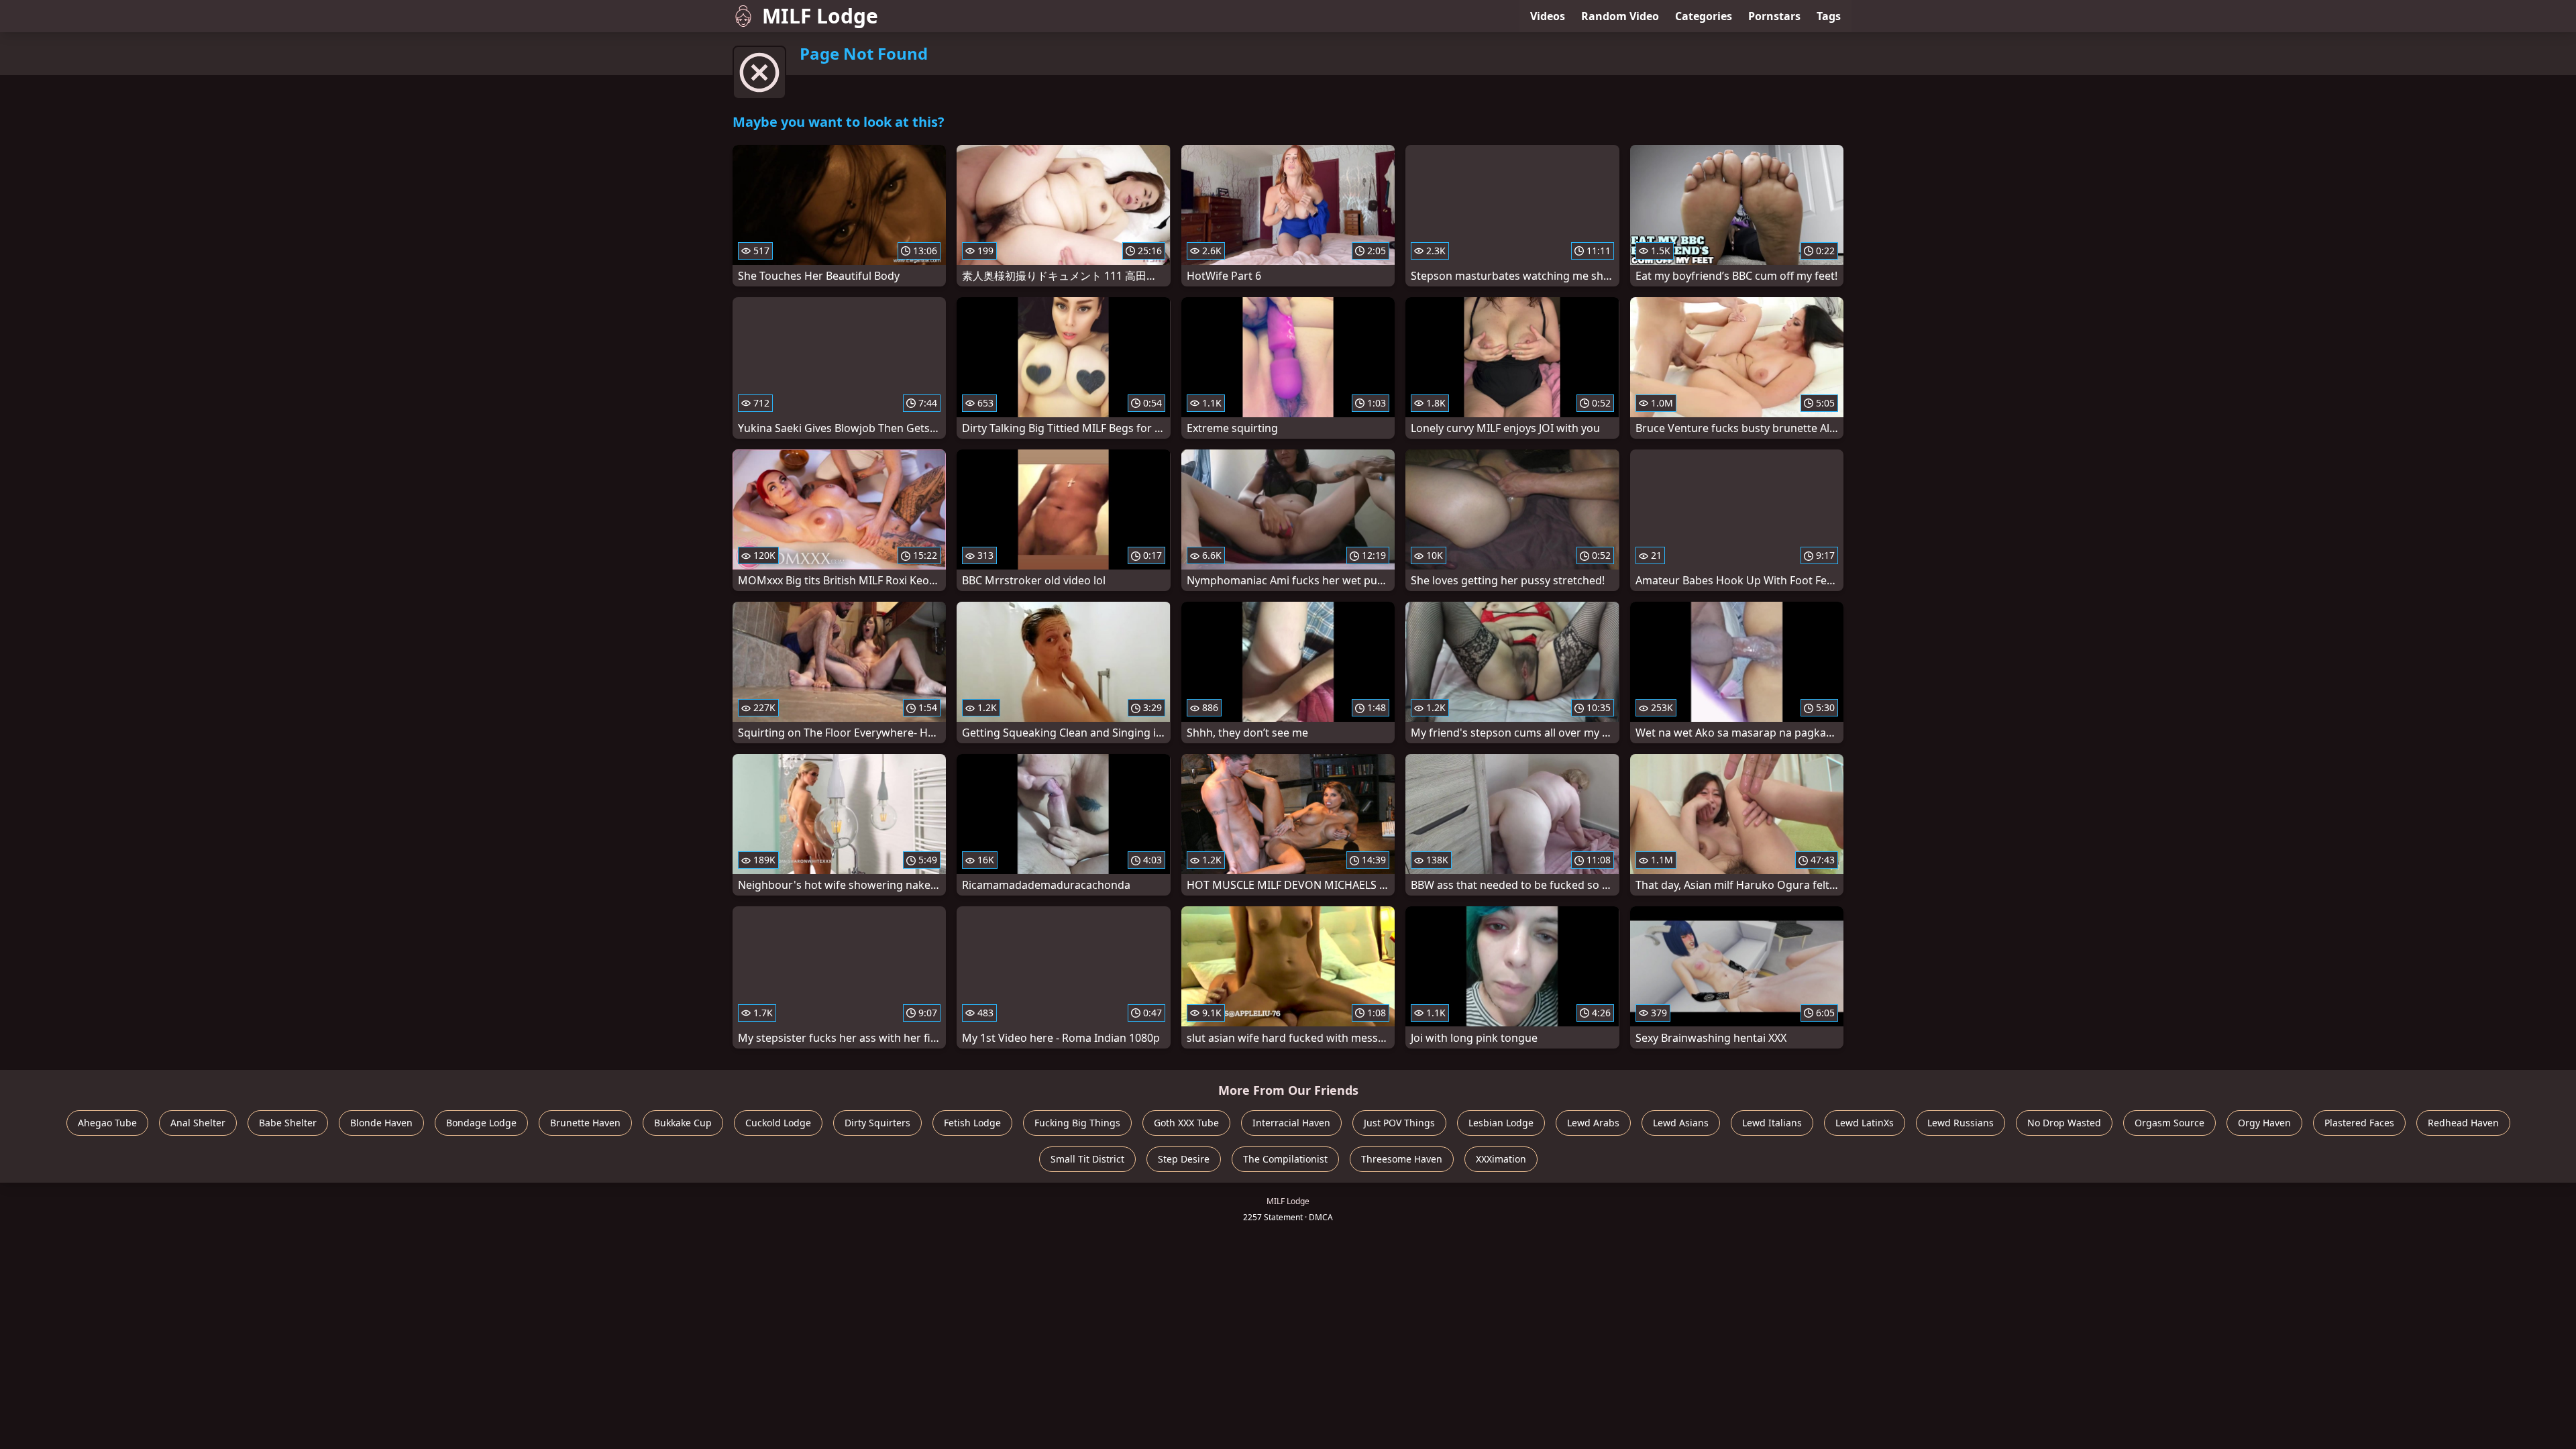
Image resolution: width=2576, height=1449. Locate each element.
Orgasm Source (2169, 1123)
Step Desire (1184, 1159)
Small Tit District (1087, 1159)
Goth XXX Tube (1186, 1123)
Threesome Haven (1402, 1159)
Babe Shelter (288, 1123)
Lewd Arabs (1593, 1123)
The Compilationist (1285, 1159)
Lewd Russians (1961, 1123)
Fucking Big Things (1077, 1123)
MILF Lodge (820, 16)
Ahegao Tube (107, 1123)
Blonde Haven (381, 1123)
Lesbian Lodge (1501, 1123)
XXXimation (1501, 1159)
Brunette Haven (585, 1123)
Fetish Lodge (972, 1123)
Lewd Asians (1681, 1123)
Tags (1829, 16)
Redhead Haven (2463, 1123)
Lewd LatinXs (1865, 1123)
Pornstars (1774, 16)
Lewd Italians (1772, 1123)
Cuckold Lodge (778, 1123)
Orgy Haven (2264, 1123)
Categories (1704, 16)
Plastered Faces (2359, 1123)
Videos (1548, 16)
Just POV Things (1399, 1123)
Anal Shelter (198, 1123)
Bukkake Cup (683, 1123)
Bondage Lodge (481, 1123)
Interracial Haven (1291, 1123)
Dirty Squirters (877, 1123)
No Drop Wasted (2064, 1123)
